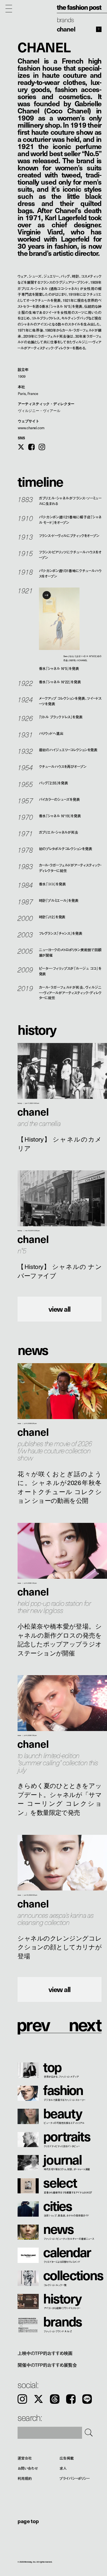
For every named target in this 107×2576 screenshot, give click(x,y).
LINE (87, 2399)
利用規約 (25, 2479)
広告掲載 (67, 2458)
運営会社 (25, 2458)
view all (60, 1309)
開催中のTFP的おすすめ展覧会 (47, 2365)
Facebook (71, 2399)
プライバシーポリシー (75, 2479)
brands (65, 19)
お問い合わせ (28, 2468)
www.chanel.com (31, 428)
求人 (63, 2468)
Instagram (22, 2399)
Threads (55, 2399)
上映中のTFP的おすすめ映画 (45, 2353)
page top (28, 2521)
